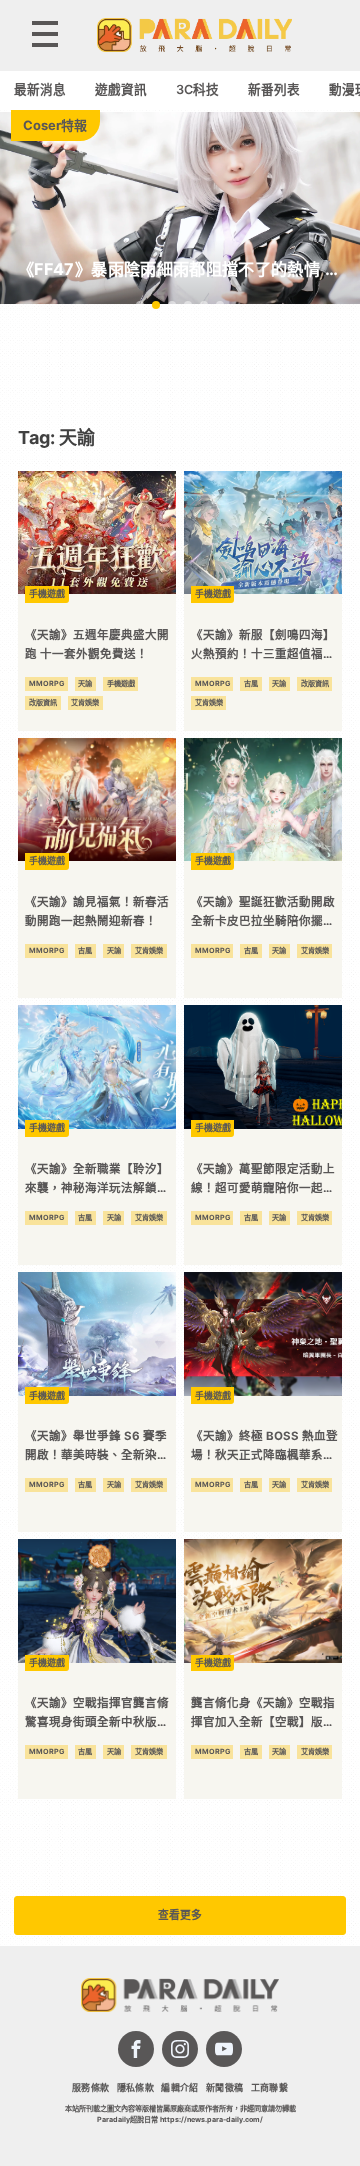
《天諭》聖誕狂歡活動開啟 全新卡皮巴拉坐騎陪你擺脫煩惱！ (263, 912)
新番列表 (274, 89)
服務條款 (90, 2087)
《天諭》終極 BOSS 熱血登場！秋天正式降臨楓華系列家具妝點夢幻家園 (264, 1446)
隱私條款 (135, 2087)
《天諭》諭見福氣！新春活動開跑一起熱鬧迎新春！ (97, 911)
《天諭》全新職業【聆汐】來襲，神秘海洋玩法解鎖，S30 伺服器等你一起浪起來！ (97, 1179)
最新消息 (40, 89)
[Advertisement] (180, 365)
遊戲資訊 (121, 89)
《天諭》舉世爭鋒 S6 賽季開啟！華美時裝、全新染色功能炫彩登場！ (97, 1446)
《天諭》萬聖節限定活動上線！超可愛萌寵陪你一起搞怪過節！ (263, 1179)
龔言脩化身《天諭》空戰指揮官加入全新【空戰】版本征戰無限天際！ (263, 1713)
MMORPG (46, 683)
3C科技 (197, 89)
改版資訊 (43, 702)
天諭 (85, 683)
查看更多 (180, 1915)
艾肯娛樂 (85, 702)
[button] (140, 305)
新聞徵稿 (224, 2087)
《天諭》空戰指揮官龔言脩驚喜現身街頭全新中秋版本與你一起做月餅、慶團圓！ (97, 1713)
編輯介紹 (179, 2087)
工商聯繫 (269, 2087)
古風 (251, 683)
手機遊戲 (121, 683)
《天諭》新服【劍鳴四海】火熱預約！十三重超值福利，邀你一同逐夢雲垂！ (263, 645)
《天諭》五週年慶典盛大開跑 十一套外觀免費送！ (97, 644)
